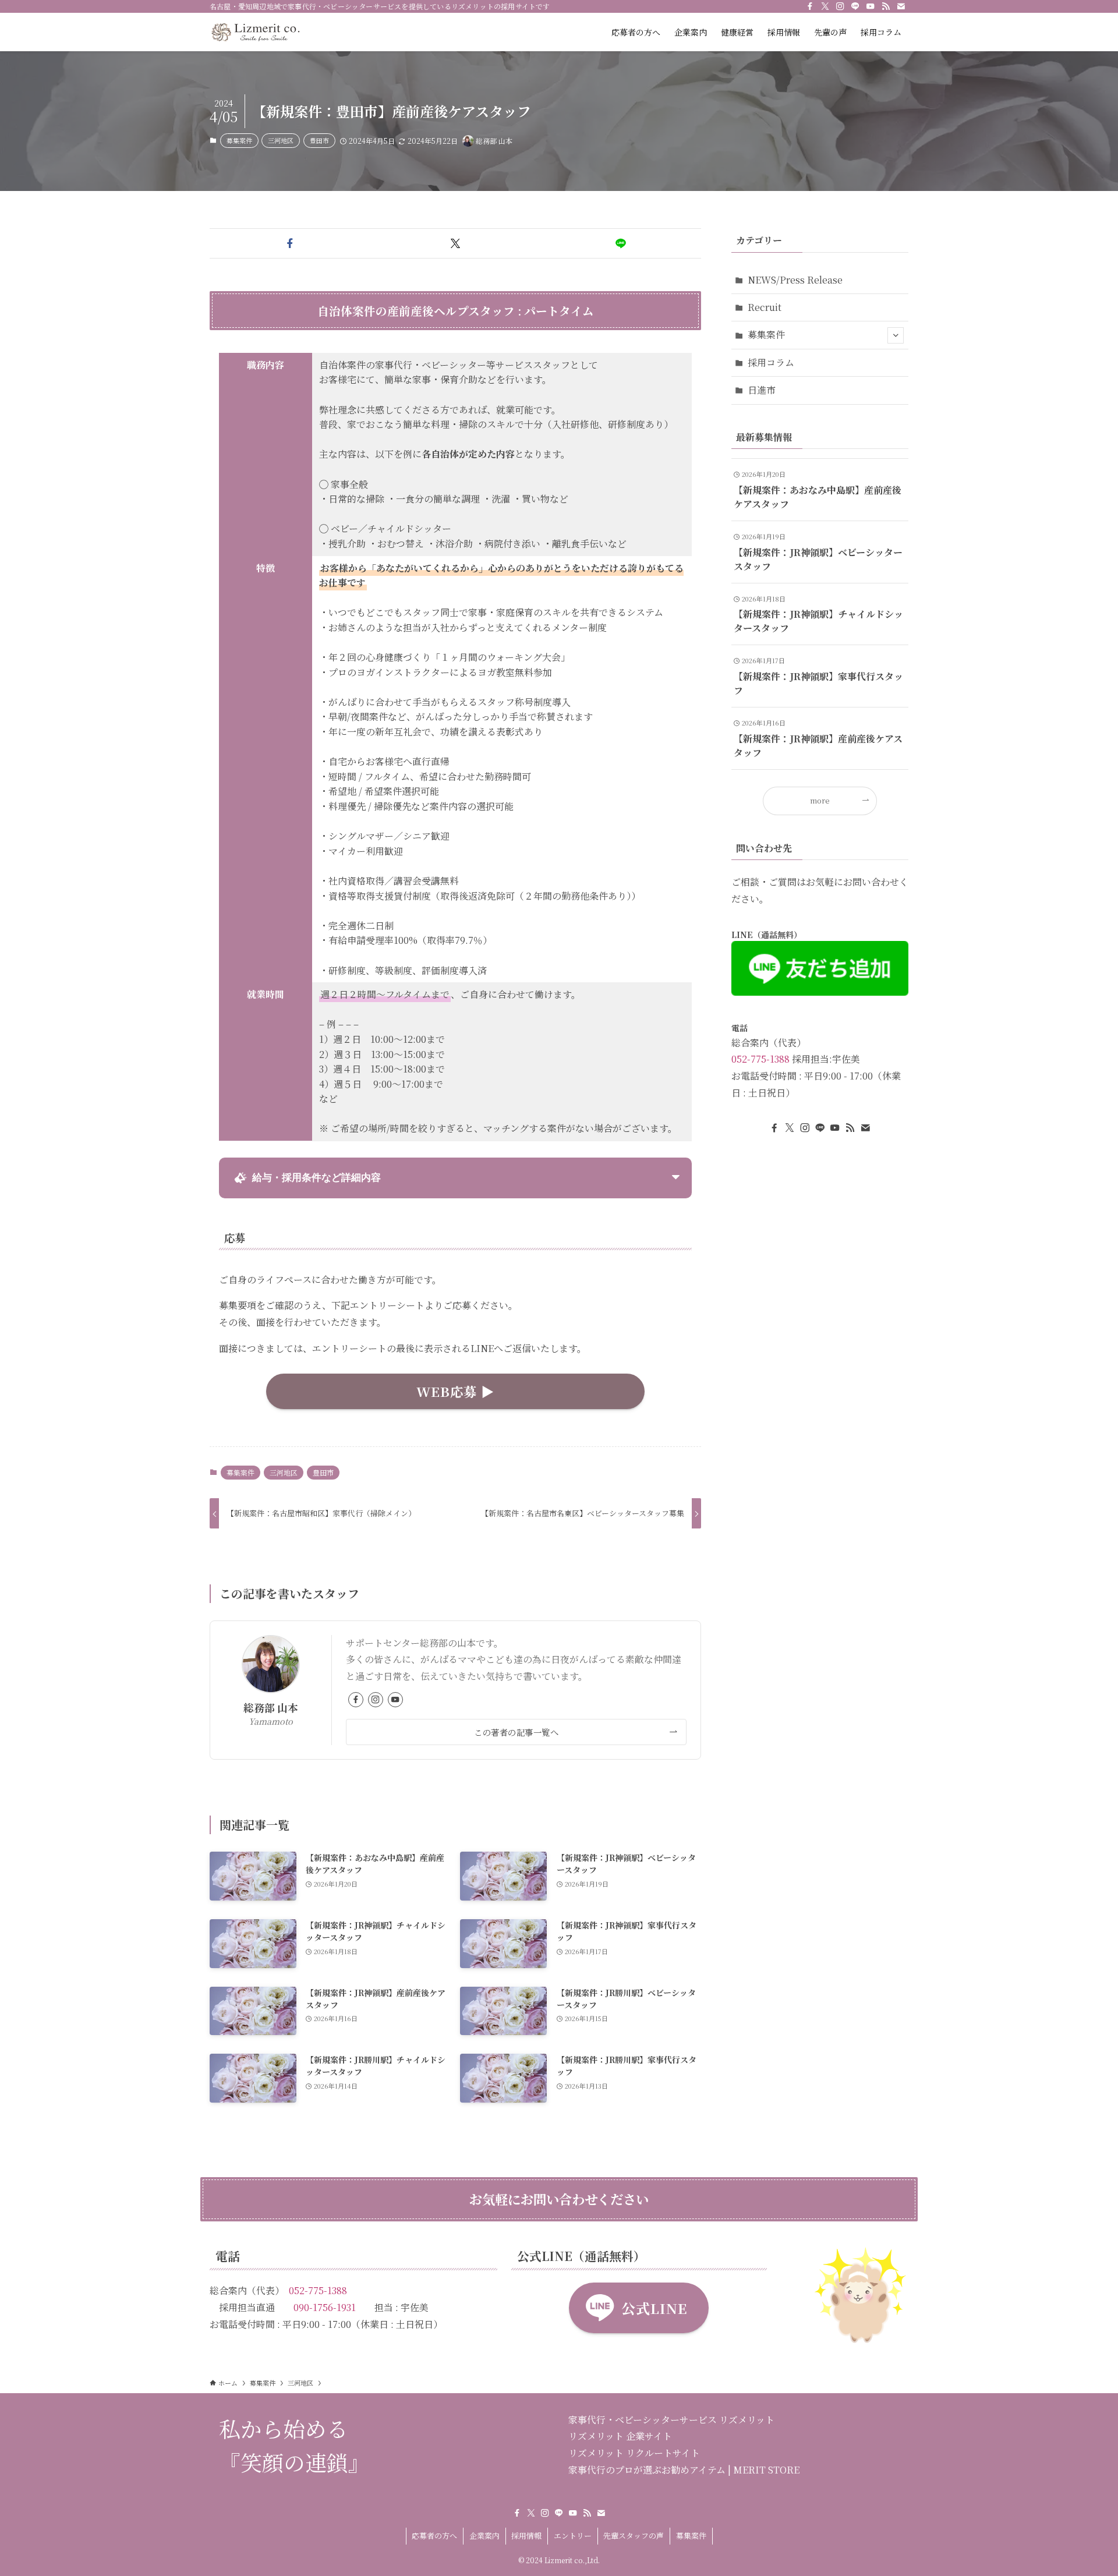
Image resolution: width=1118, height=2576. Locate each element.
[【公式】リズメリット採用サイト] (255, 32)
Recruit (765, 307)
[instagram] (840, 6)
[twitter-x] (825, 6)
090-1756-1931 (325, 2307)
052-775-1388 (760, 1059)
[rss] (886, 6)
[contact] (901, 6)
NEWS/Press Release (795, 280)
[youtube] (871, 6)
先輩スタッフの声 (634, 2536)
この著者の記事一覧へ (516, 1732)
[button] (290, 243)
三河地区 (281, 140)
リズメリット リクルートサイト (634, 2453)
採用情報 (526, 2536)
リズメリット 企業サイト (620, 2436)
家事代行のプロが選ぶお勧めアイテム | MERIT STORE (684, 2470)
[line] (855, 6)
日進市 (762, 390)
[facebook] (810, 6)
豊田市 (319, 140)
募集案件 (239, 140)
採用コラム (771, 362)
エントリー (573, 2536)
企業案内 (484, 2536)
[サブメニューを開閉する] (896, 335)
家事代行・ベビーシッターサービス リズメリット (671, 2420)
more (820, 800)
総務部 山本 (271, 1708)
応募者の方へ (434, 2536)
